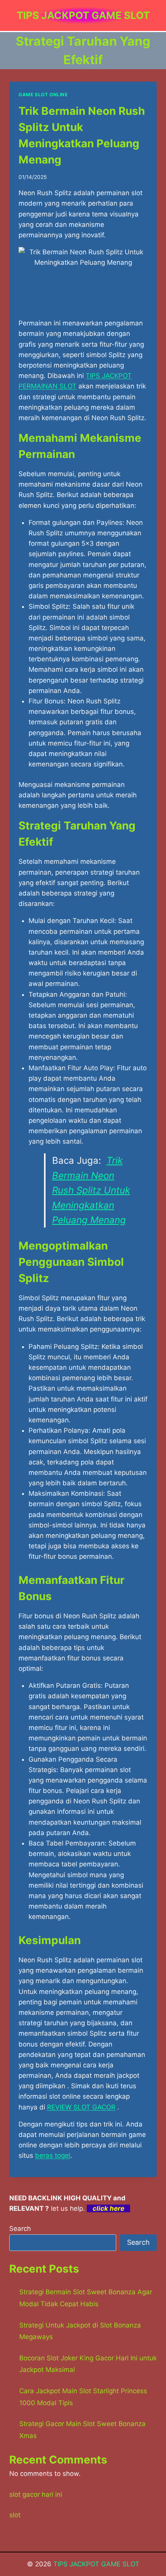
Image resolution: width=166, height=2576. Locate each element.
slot (15, 2515)
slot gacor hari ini (36, 2494)
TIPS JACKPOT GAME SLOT (96, 2564)
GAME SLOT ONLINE (43, 94)
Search (20, 2229)
